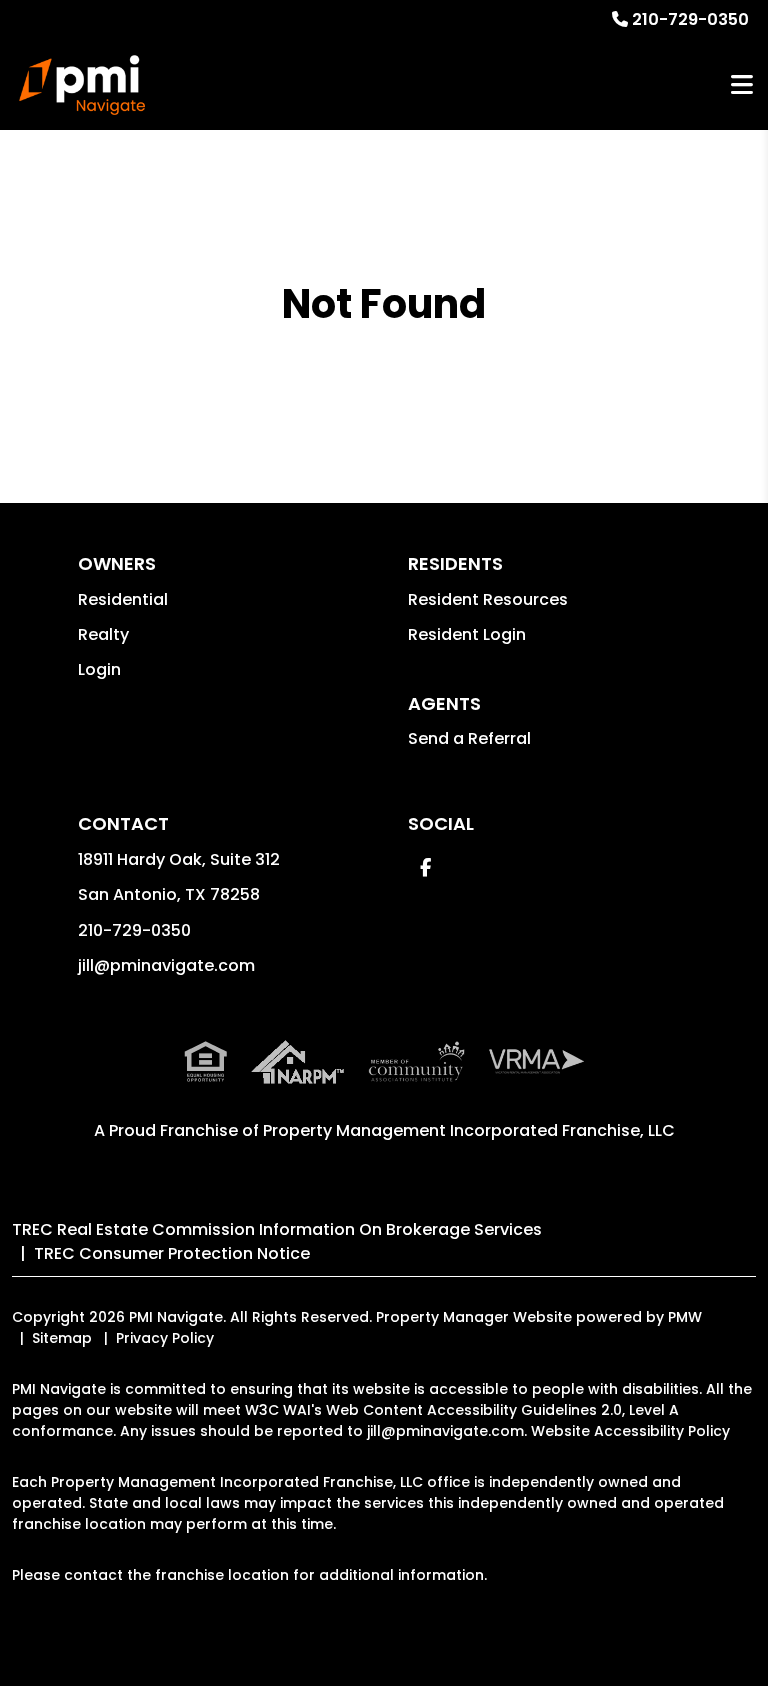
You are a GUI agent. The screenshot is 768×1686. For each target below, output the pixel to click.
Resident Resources (488, 599)
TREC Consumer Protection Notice (172, 1253)
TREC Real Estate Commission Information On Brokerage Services (277, 1229)
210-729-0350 (690, 19)
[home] (81, 85)
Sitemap (62, 1338)
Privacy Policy (165, 1338)
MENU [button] (742, 85)
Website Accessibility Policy (630, 1431)
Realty (103, 634)
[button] (425, 867)
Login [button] (99, 669)
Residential (123, 599)
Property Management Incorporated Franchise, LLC (469, 1130)
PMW (685, 1317)
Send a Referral (469, 738)
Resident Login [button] (467, 634)
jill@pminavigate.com (166, 965)
